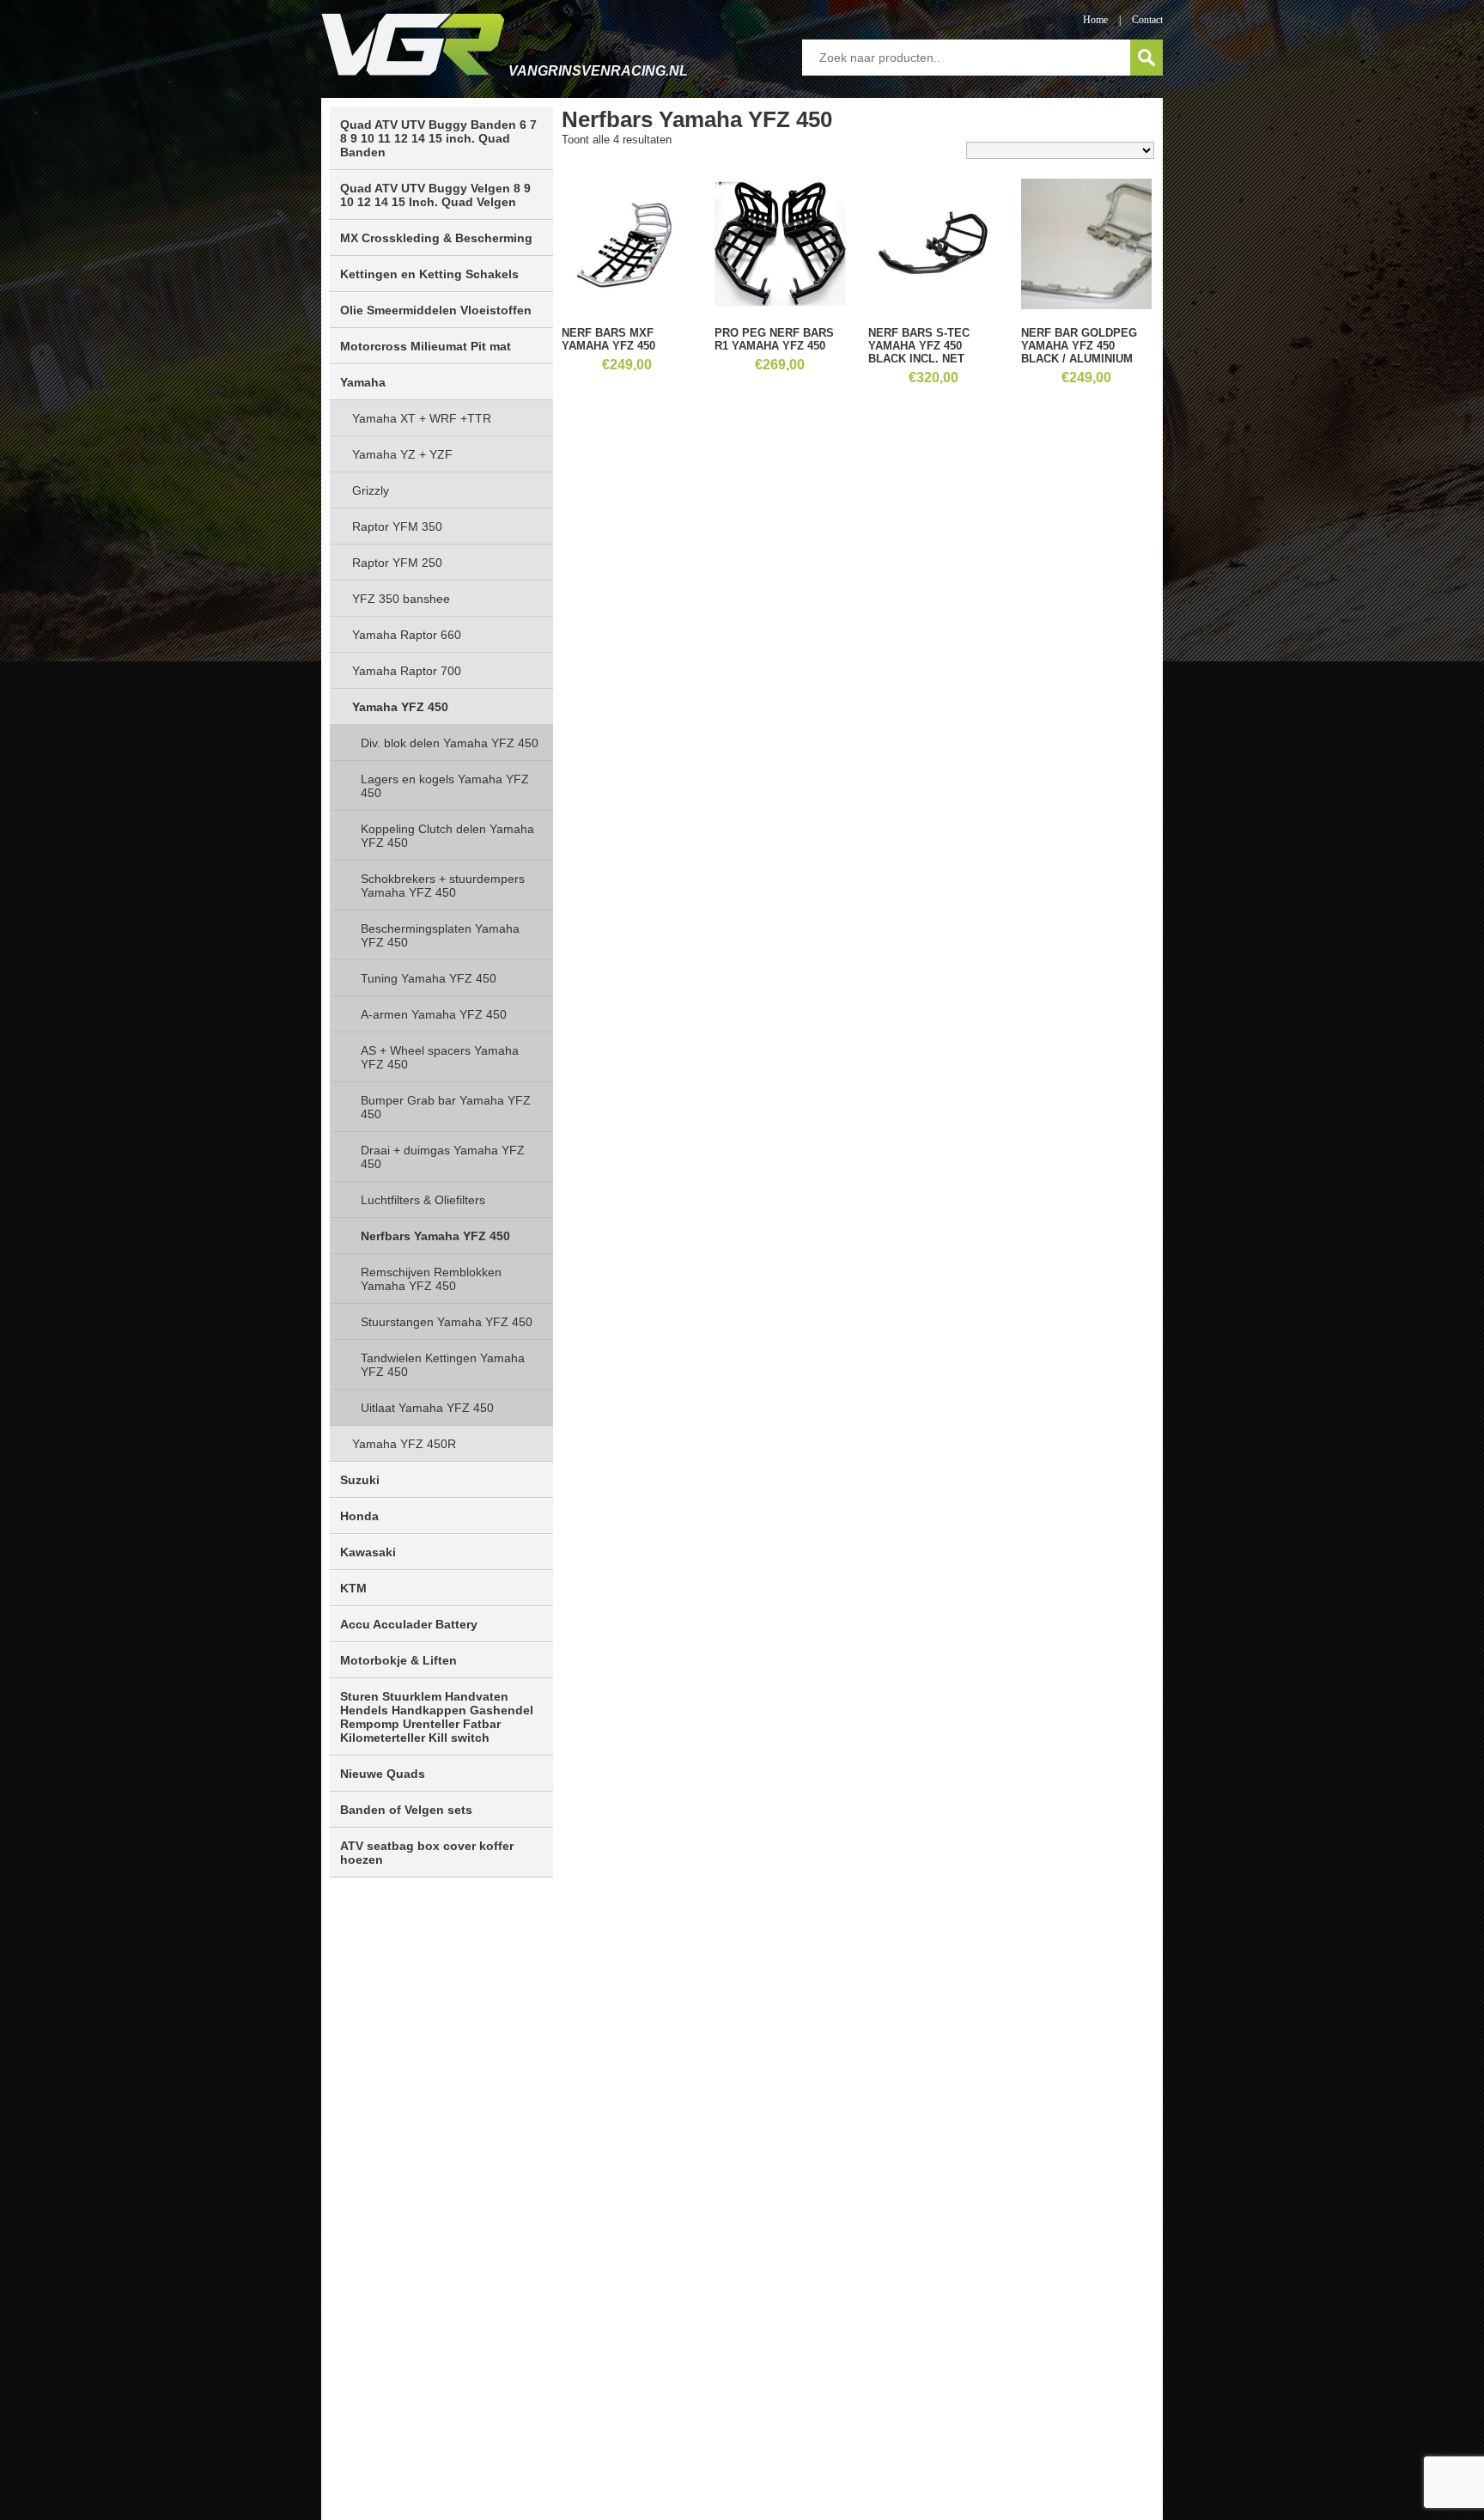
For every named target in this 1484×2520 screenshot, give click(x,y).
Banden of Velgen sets (406, 1810)
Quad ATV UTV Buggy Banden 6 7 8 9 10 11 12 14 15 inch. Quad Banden (438, 138)
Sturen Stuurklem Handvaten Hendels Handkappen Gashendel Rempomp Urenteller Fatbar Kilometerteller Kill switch (437, 1717)
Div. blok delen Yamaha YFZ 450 (450, 743)
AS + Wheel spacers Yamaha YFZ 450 (440, 1057)
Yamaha (363, 382)
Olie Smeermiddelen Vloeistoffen (436, 310)
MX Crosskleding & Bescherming (436, 238)
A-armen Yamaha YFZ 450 (434, 1014)
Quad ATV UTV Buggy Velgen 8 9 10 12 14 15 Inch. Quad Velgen (435, 195)
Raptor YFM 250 (397, 563)
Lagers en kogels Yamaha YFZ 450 (445, 786)
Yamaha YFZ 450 (400, 707)
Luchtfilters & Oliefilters (423, 1200)
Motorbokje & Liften (398, 1660)
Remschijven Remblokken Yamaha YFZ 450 (431, 1279)
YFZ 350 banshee (401, 599)
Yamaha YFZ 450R (404, 1444)
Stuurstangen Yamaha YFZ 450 (447, 1322)
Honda (359, 1516)
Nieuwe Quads (383, 1774)
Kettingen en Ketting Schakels (429, 274)
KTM (353, 1588)
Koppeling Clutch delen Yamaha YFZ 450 (447, 836)
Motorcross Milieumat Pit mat (426, 346)
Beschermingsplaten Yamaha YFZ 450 (440, 935)
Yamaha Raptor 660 (407, 635)
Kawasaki (368, 1552)
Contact (1147, 20)
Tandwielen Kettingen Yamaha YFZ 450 (443, 1365)
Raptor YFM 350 (397, 527)
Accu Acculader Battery (409, 1624)
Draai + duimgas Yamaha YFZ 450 (443, 1157)
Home (1095, 20)
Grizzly (371, 490)
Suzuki (360, 1480)
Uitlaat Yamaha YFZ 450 (427, 1408)
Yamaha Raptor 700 (407, 671)
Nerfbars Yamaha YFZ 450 (435, 1236)
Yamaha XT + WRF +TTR (422, 418)
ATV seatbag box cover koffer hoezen (427, 1853)
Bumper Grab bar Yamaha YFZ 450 (446, 1107)
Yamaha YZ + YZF (402, 454)
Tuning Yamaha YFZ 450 (429, 978)
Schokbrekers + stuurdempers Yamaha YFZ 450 (443, 886)
